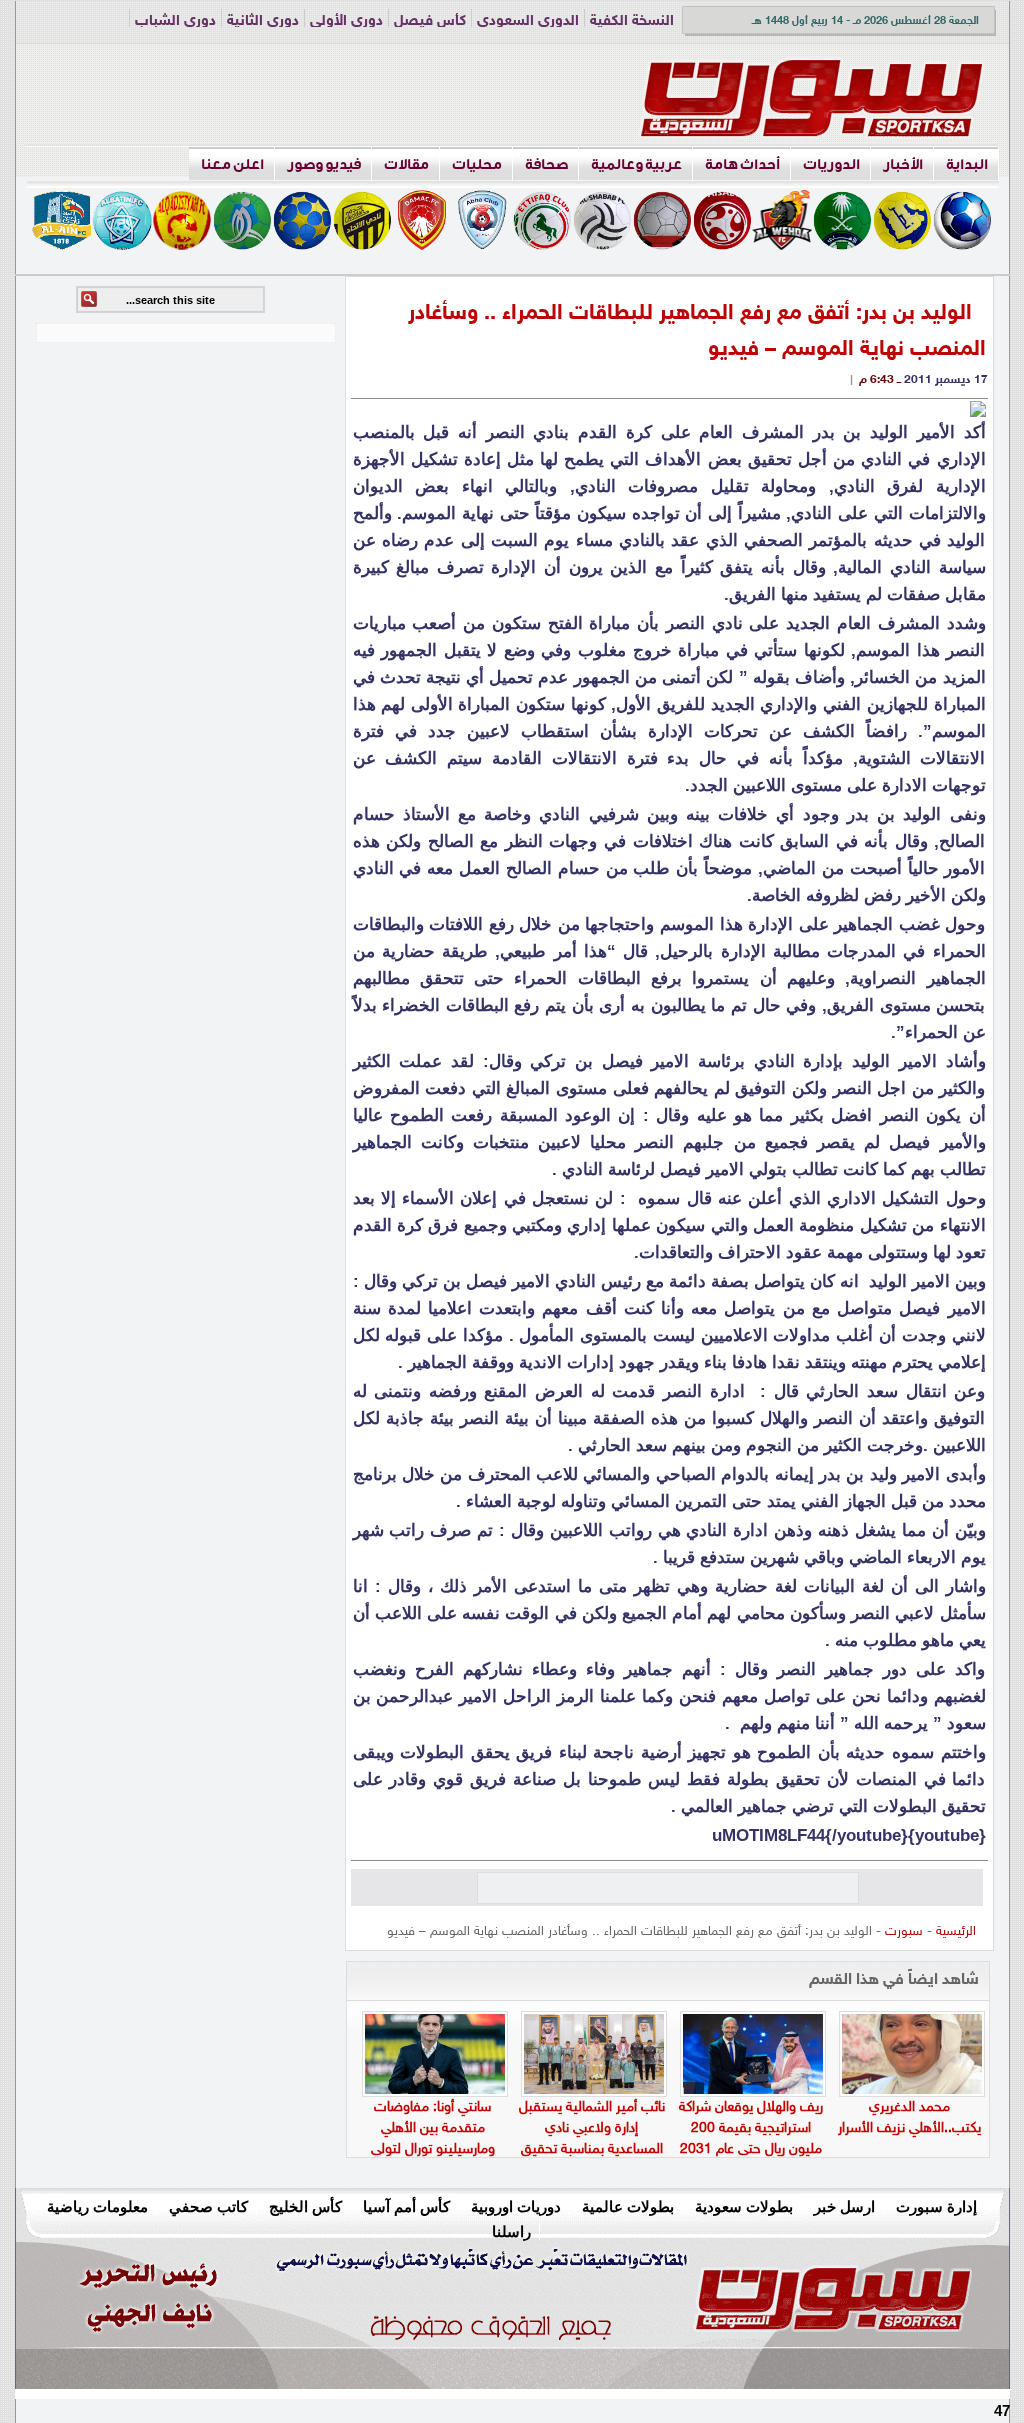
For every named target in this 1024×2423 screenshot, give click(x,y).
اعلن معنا (232, 164)
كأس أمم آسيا (406, 2206)
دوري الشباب (175, 21)
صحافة (546, 164)
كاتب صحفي (208, 2206)
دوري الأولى (346, 21)
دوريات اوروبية (516, 2206)
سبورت (904, 1932)
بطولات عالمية (628, 2206)
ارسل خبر (844, 2206)
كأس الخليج (305, 2206)
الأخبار (903, 164)
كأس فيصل (430, 21)
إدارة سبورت (936, 2206)
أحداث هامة (742, 164)
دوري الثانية (263, 21)
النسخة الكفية (632, 21)
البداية (967, 164)
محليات (477, 164)
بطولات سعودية (744, 2206)
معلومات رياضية (97, 2206)
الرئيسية (956, 1932)
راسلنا (511, 2231)
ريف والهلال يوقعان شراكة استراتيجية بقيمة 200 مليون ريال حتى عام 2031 (751, 2128)
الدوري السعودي (528, 21)
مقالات (406, 164)
